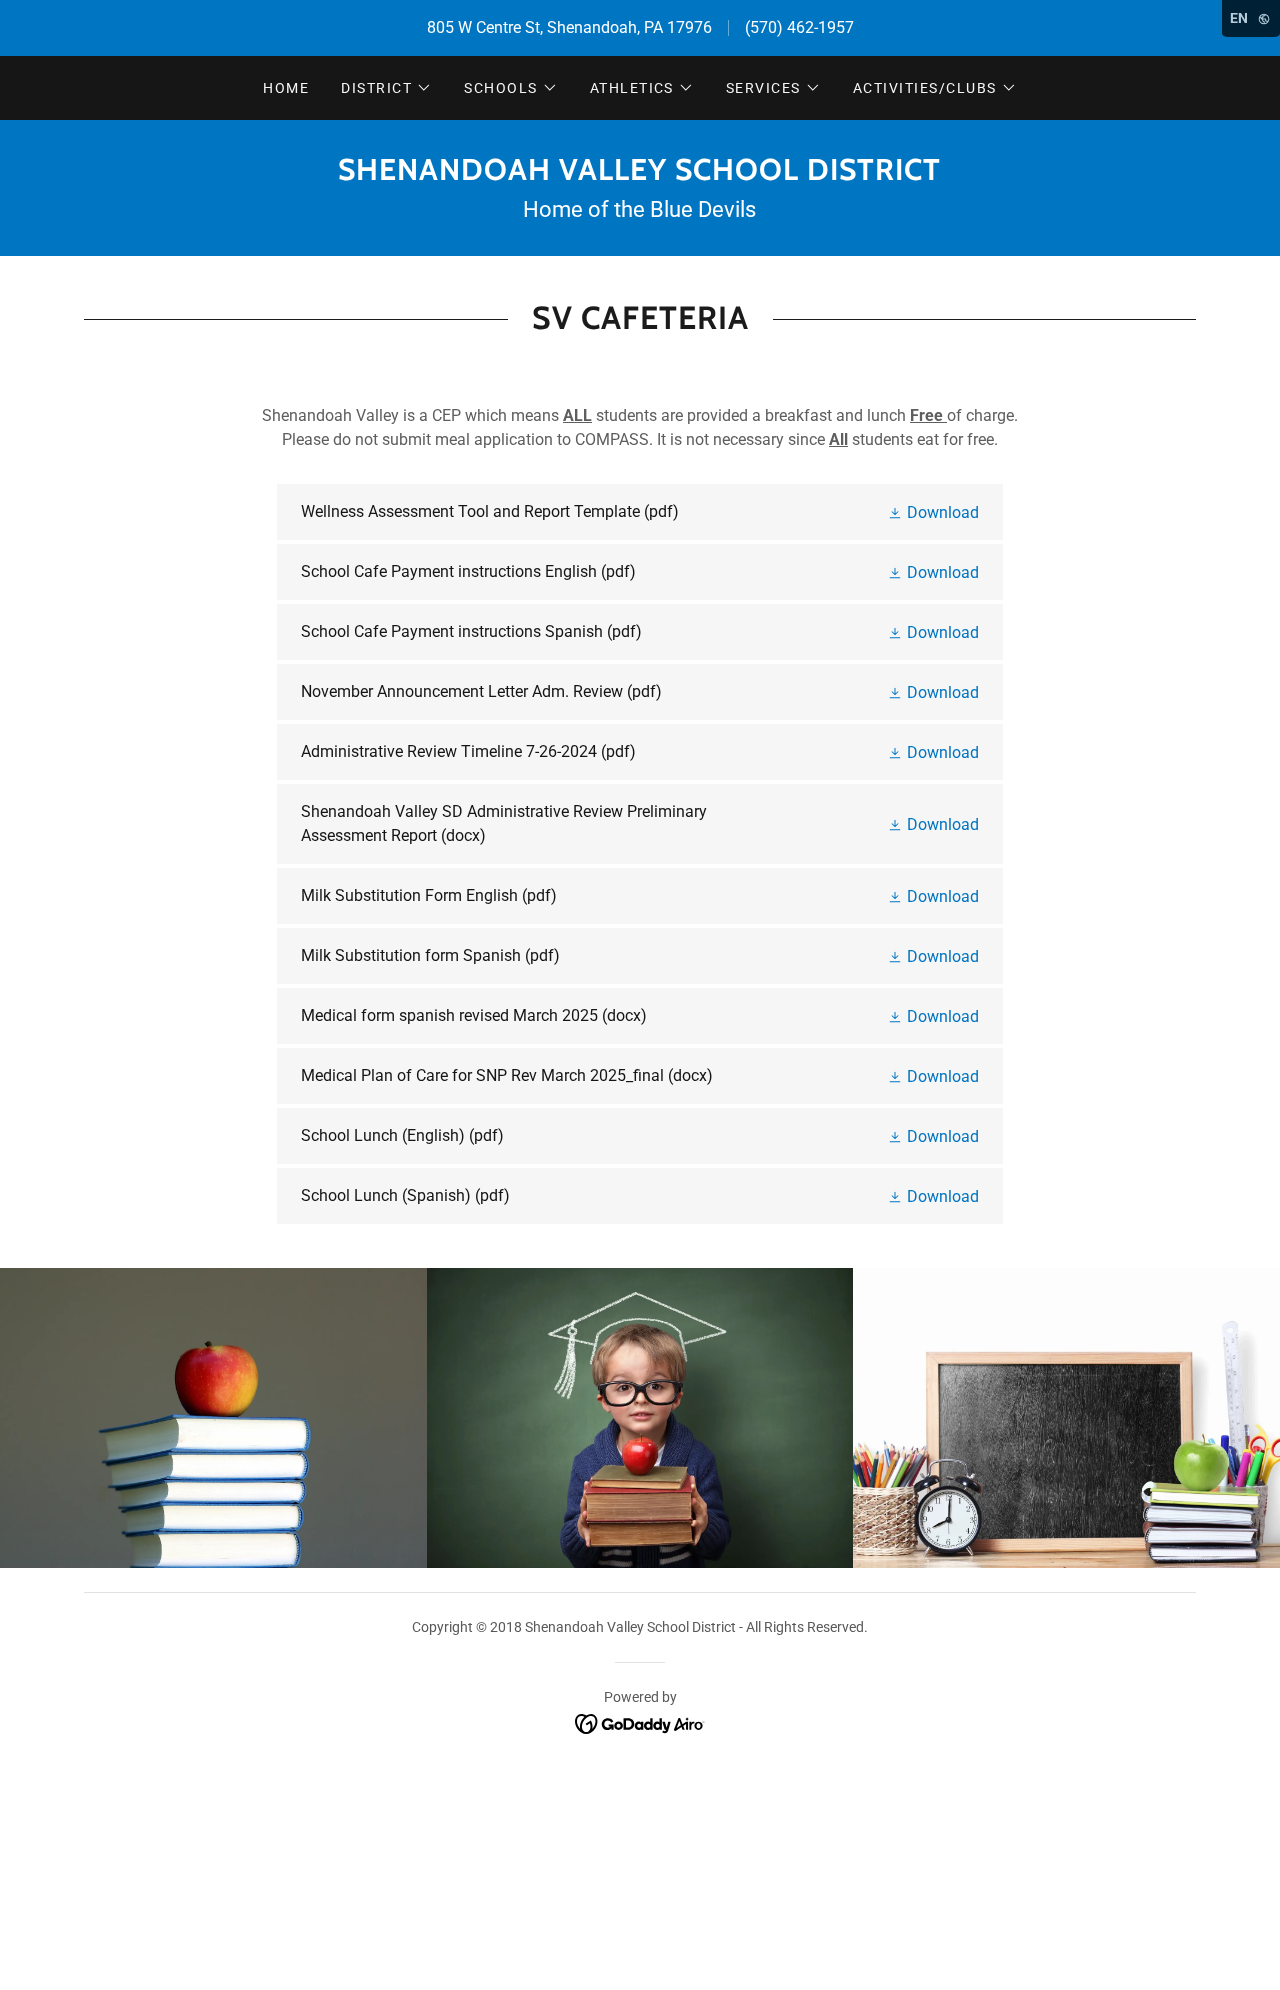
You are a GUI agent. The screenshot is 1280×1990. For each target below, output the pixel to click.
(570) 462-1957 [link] (799, 27)
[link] (639, 174)
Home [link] (286, 88)
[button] (386, 88)
